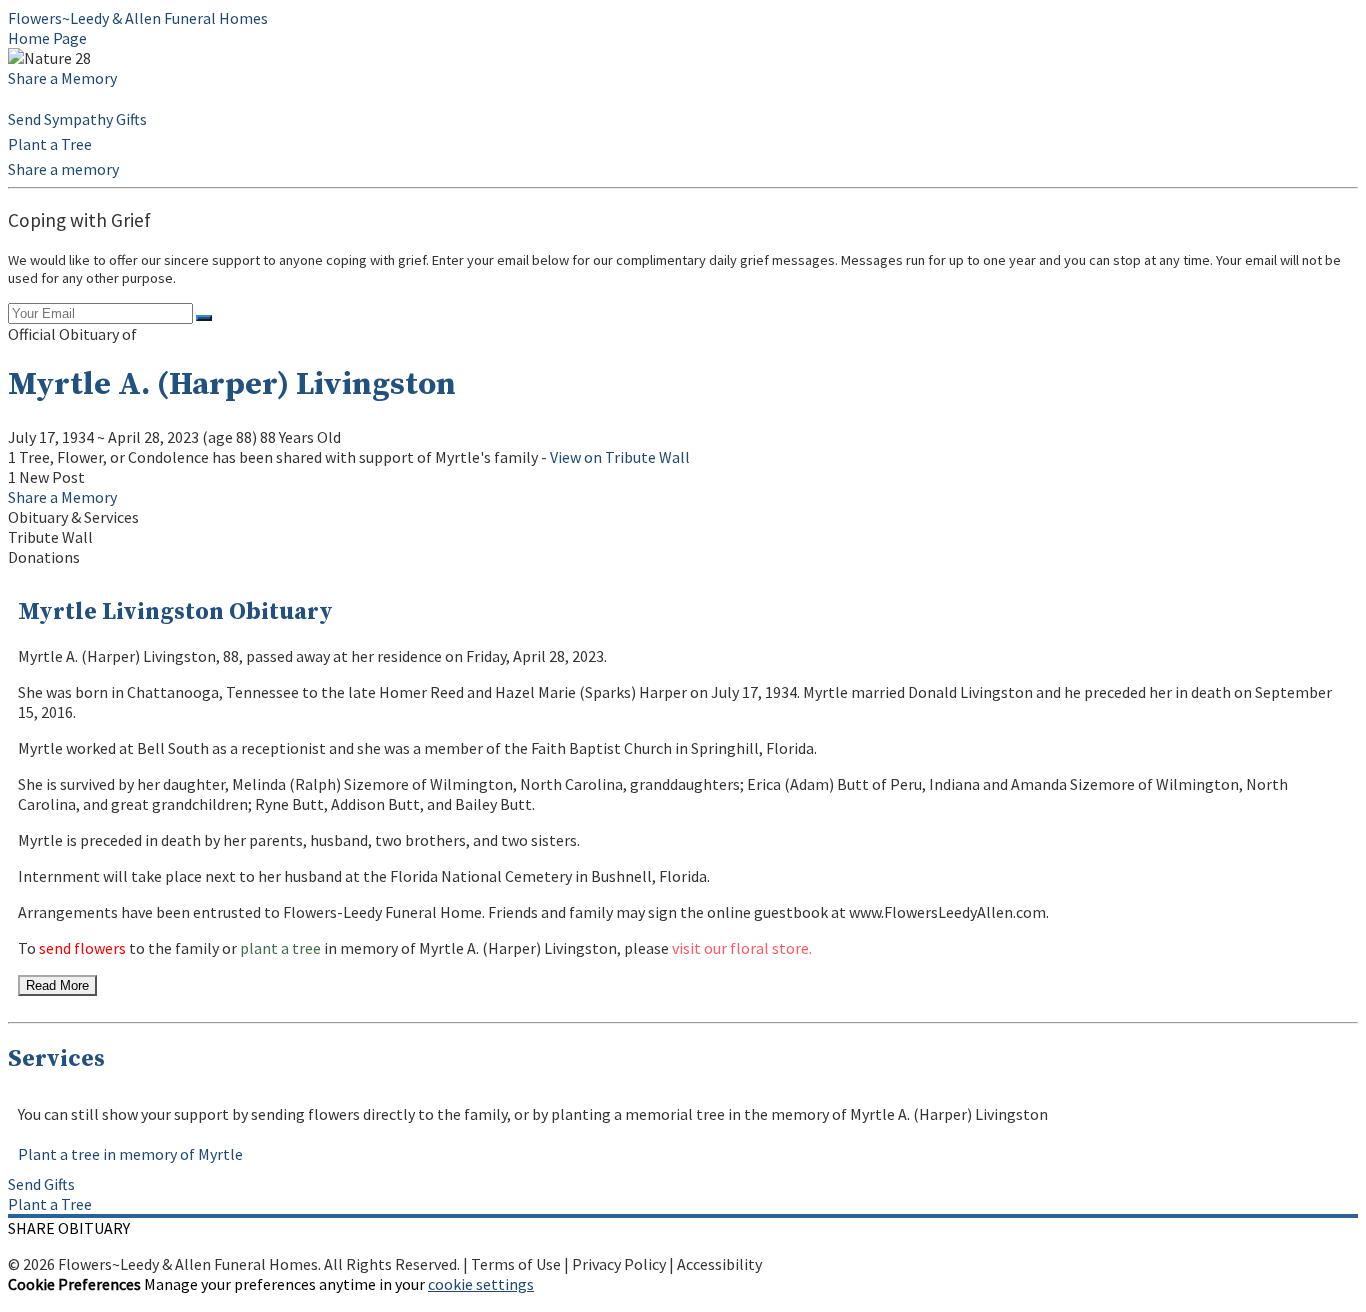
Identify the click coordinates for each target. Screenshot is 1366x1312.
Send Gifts (41, 1184)
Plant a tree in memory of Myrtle (130, 1154)
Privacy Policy (619, 1264)
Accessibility (719, 1264)
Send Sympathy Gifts (77, 119)
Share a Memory (62, 78)
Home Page (47, 38)
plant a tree (280, 948)
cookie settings (481, 1284)
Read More (57, 985)
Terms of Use (516, 1264)
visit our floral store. (742, 948)
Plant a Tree (50, 144)
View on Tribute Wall (620, 457)
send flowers (82, 948)
